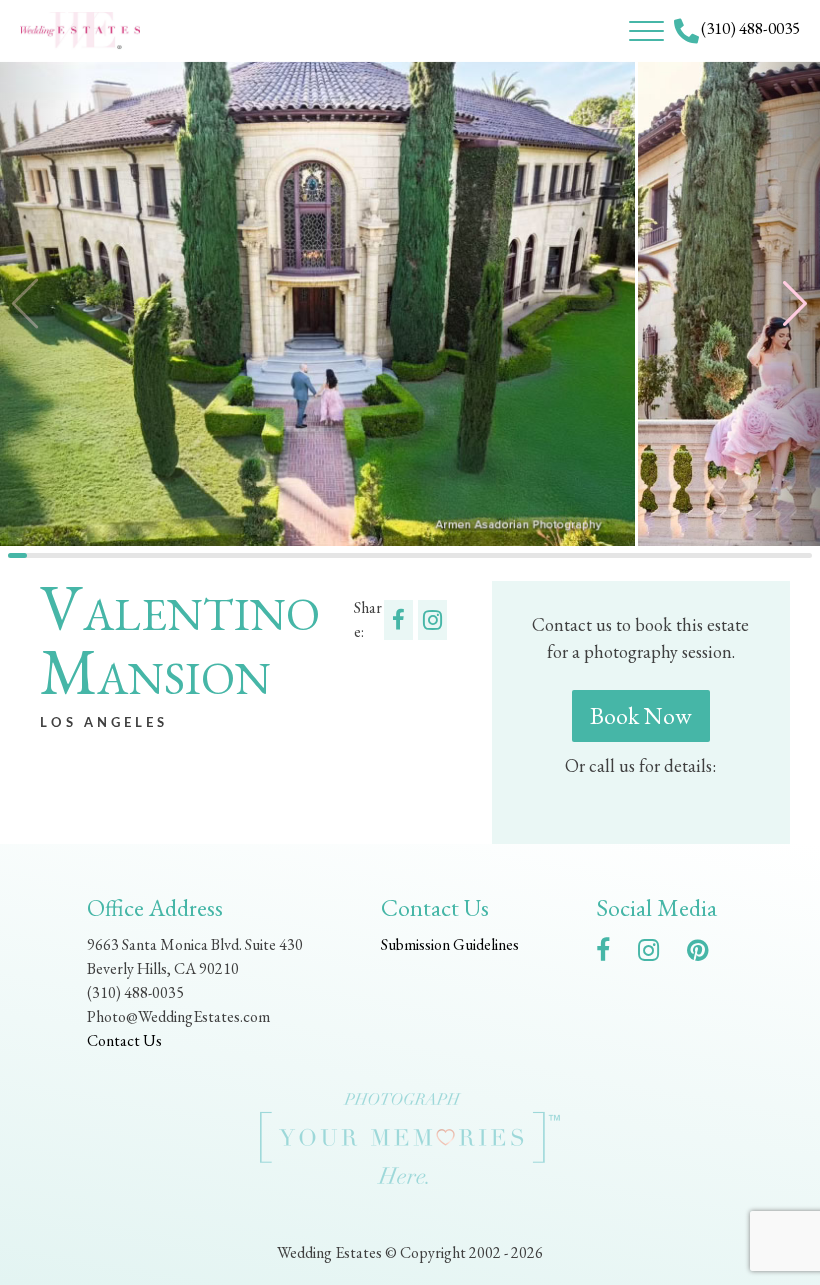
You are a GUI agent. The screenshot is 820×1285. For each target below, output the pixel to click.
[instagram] (658, 953)
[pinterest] (707, 953)
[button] (779, 303)
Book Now (641, 715)
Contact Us (124, 1040)
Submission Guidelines (450, 944)
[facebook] (613, 953)
